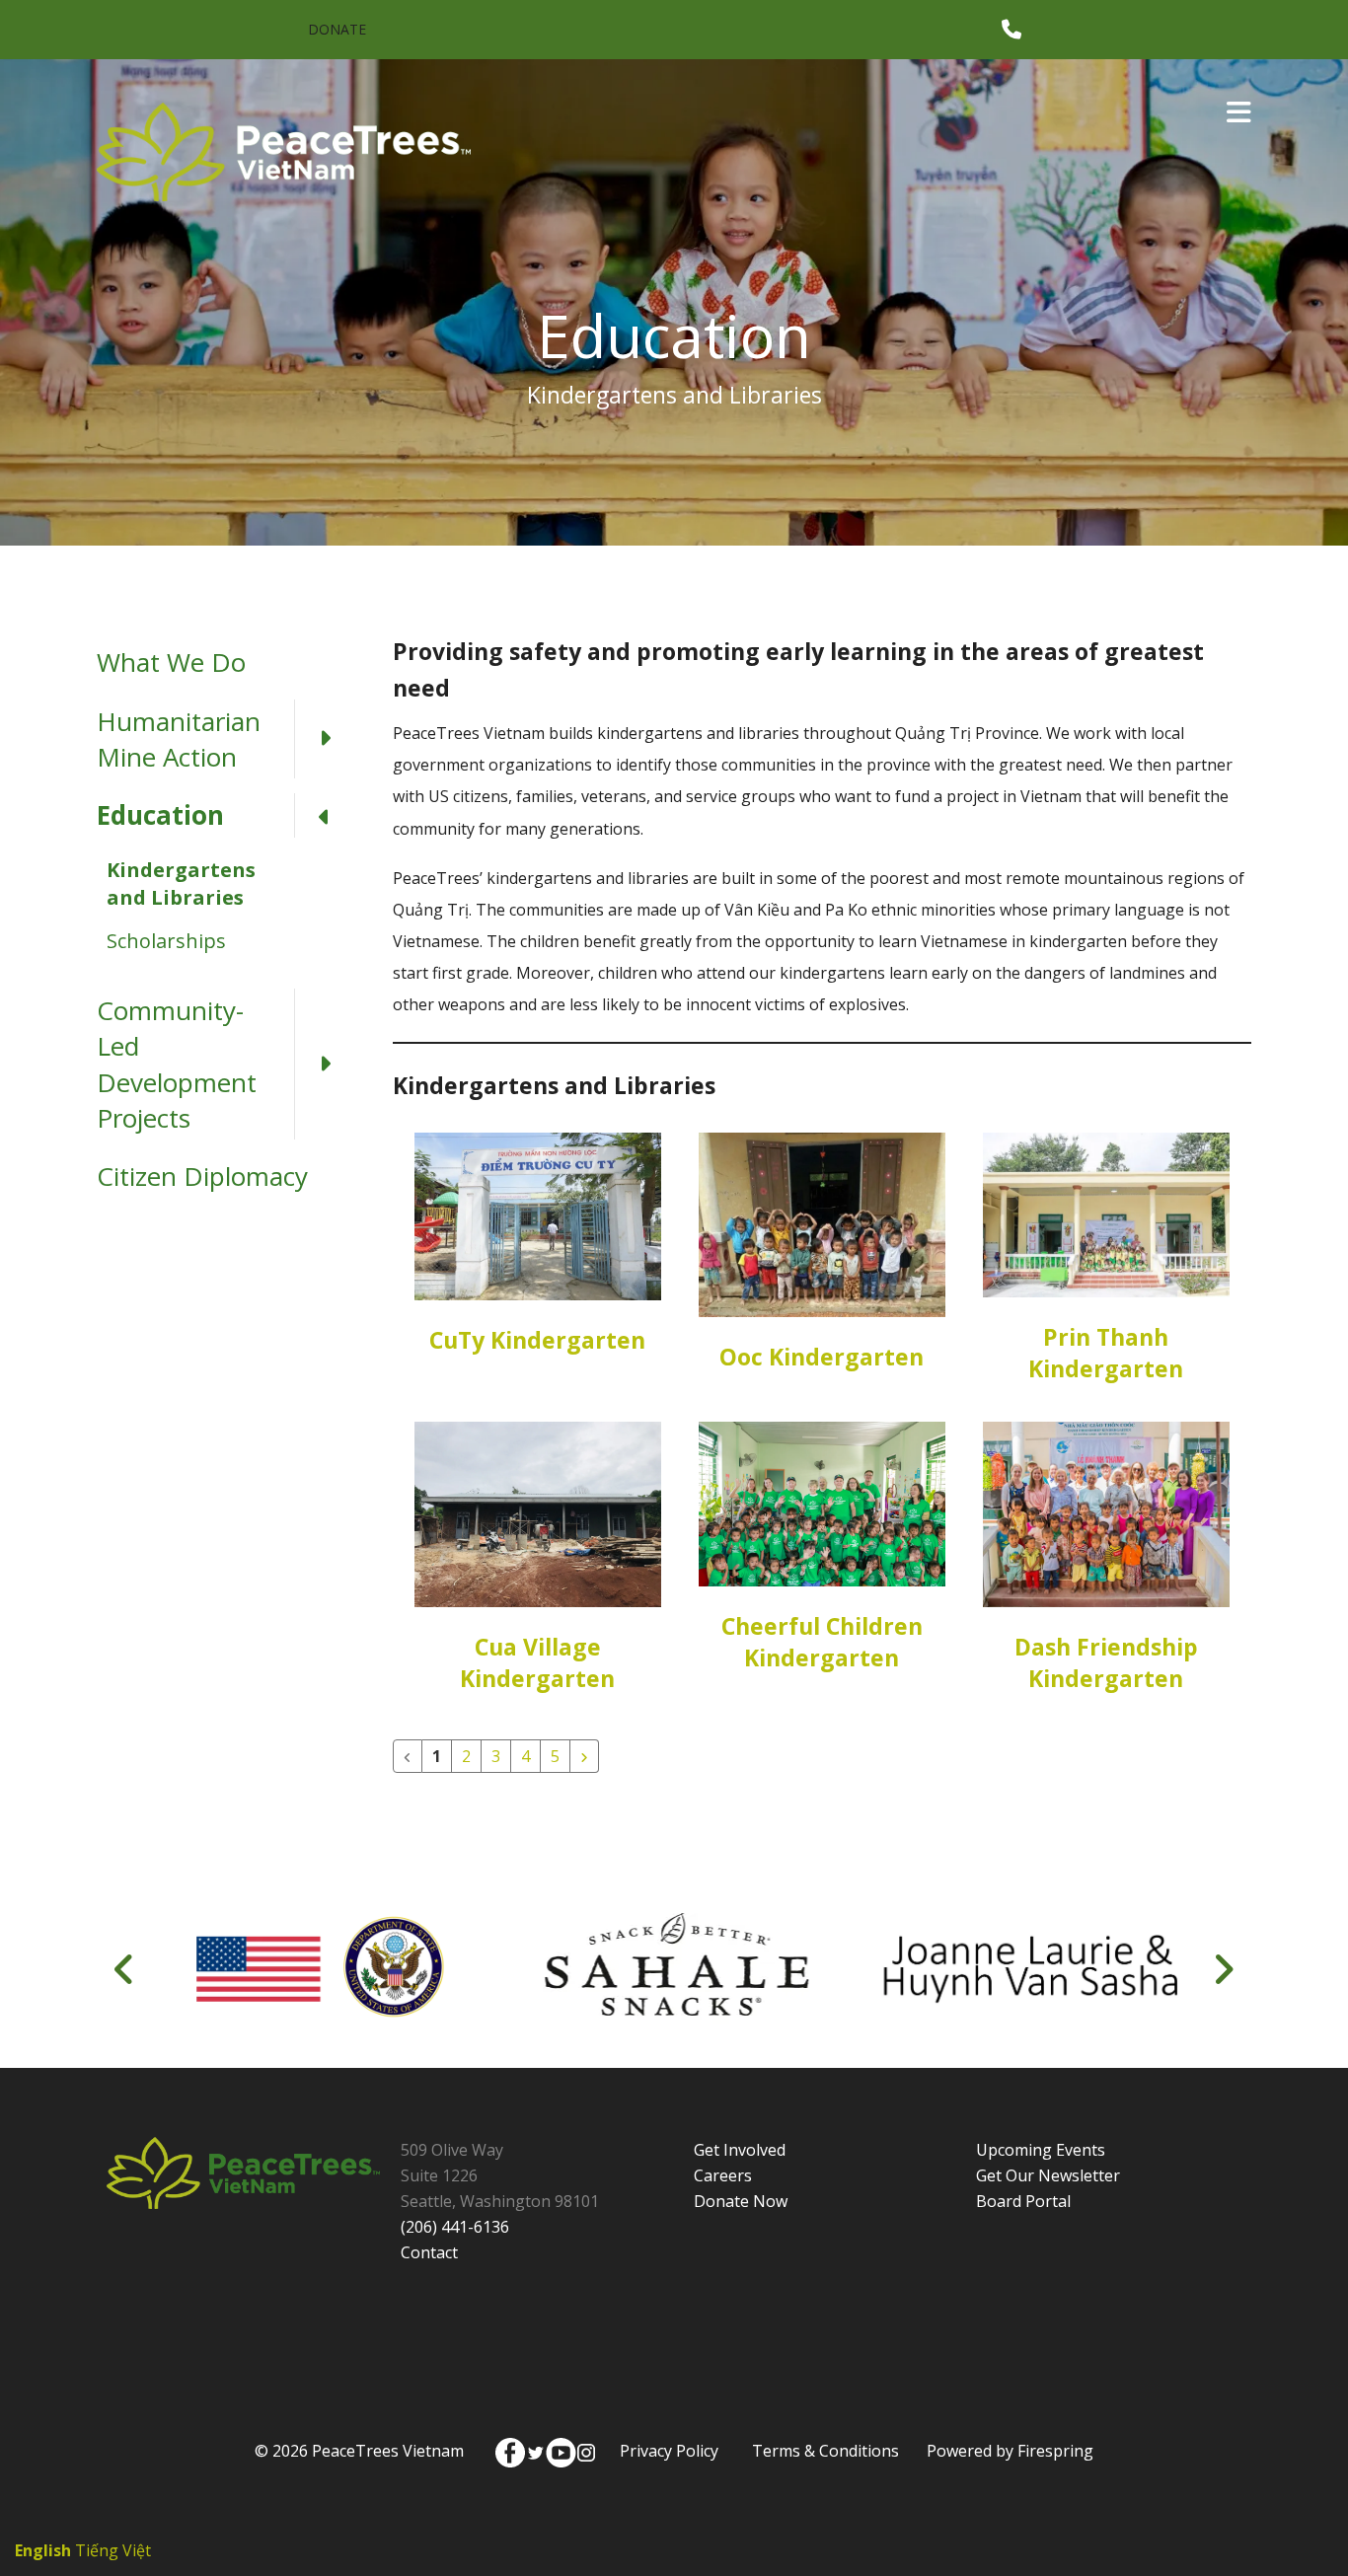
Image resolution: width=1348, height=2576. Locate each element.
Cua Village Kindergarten (537, 1662)
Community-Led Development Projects (177, 1064)
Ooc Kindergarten (822, 1357)
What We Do (171, 662)
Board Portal (1023, 2201)
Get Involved (740, 2150)
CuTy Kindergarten (537, 1340)
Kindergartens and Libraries (181, 883)
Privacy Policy (669, 2451)
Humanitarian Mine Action (179, 739)
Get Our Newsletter (1048, 2175)
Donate (337, 29)
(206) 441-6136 (455, 2227)
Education (160, 815)
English (43, 2550)
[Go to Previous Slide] (125, 1969)
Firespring (1055, 2451)
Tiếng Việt (113, 2550)
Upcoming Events (1041, 2150)
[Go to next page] (584, 1756)
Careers (723, 2175)
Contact (429, 2252)
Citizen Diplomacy (202, 1176)
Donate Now (741, 2201)
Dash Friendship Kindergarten (1106, 1662)
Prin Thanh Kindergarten (1106, 1353)
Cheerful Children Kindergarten (822, 1642)
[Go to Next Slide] (1223, 1969)
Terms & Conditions (825, 2451)
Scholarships (166, 941)
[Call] (1011, 30)
